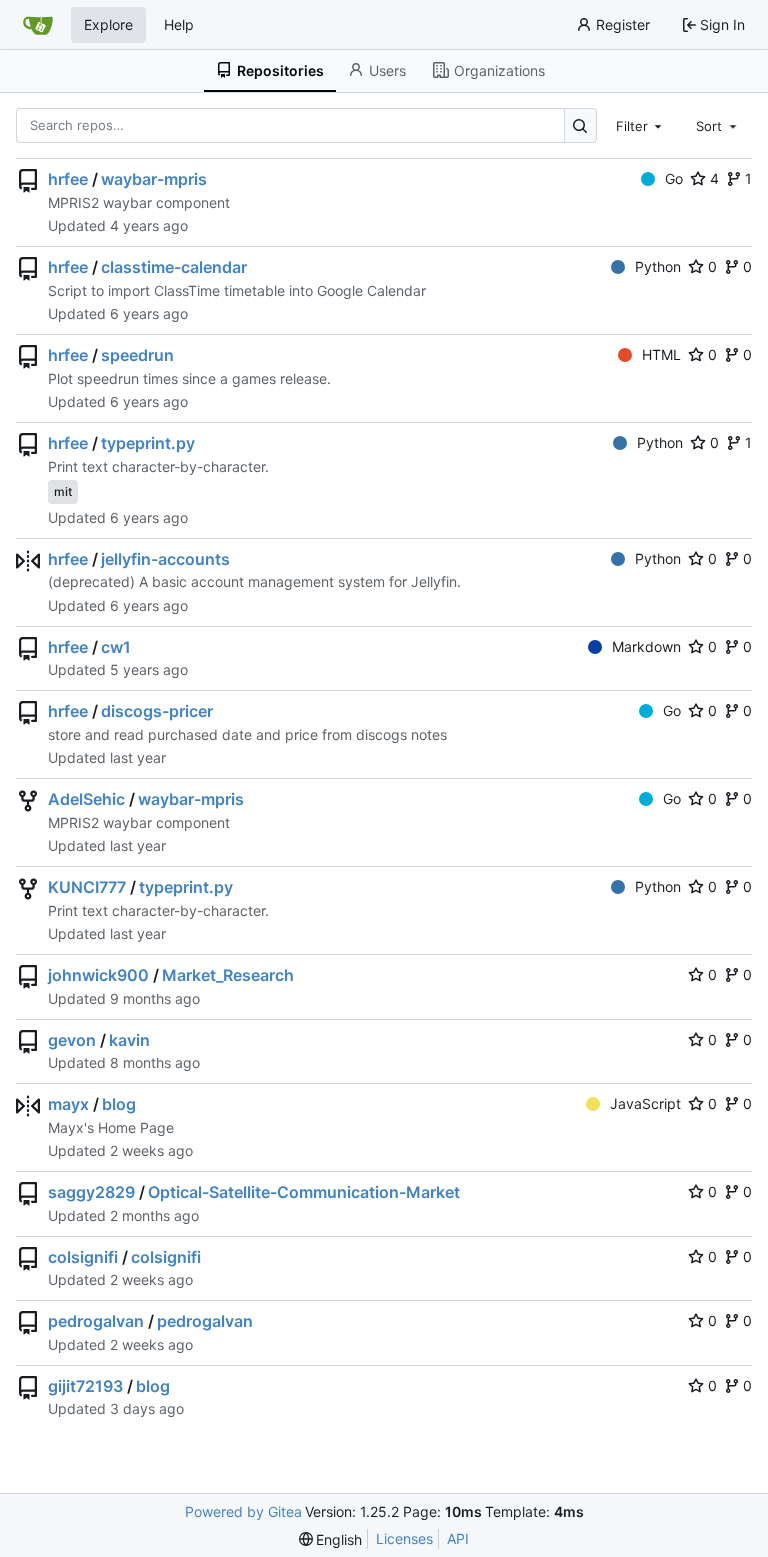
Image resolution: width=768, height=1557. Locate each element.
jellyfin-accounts (165, 559)
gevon (72, 1040)
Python (658, 266)
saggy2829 (91, 1192)
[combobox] (641, 125)
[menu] (331, 1539)
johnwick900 (98, 975)
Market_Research (228, 975)
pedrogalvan (96, 1321)
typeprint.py (148, 443)
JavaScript (645, 1103)
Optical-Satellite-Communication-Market (304, 1192)
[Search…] (580, 125)
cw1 (116, 647)
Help (179, 24)
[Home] (38, 25)
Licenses (404, 1538)
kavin (129, 1040)
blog (119, 1104)
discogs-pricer (157, 711)
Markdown (646, 646)
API (458, 1538)
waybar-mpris (154, 179)
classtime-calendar (174, 267)
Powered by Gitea (243, 1511)
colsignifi (83, 1257)
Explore (108, 24)
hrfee (68, 179)
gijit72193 (85, 1386)
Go (674, 178)
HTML (661, 354)
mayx (68, 1104)
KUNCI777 (87, 887)
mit (63, 491)
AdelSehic (86, 799)
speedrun (137, 355)
